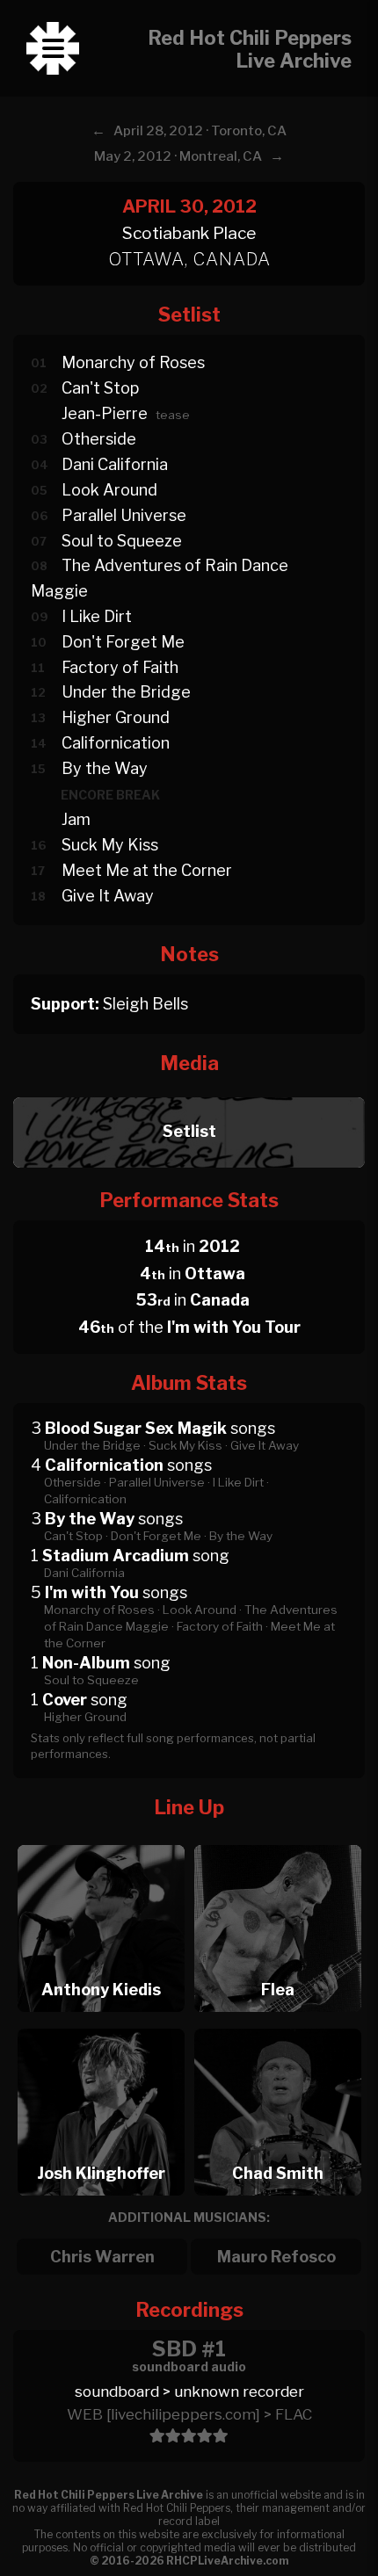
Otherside (99, 439)
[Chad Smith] (278, 2024)
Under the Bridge (126, 692)
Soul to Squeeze (122, 541)
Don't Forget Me (123, 642)
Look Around (109, 490)
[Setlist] (189, 1093)
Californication (116, 743)
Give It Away (108, 896)
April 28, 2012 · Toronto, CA (200, 131)
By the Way (105, 768)
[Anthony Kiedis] (101, 1840)
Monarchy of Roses (133, 362)
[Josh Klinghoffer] (101, 2024)
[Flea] (278, 1840)
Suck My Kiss (110, 845)
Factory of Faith (120, 667)
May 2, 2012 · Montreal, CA (178, 156)
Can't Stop (100, 388)
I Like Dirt (97, 616)
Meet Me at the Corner (147, 870)
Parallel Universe (124, 515)
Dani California (115, 464)
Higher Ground (116, 717)
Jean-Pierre (105, 413)
